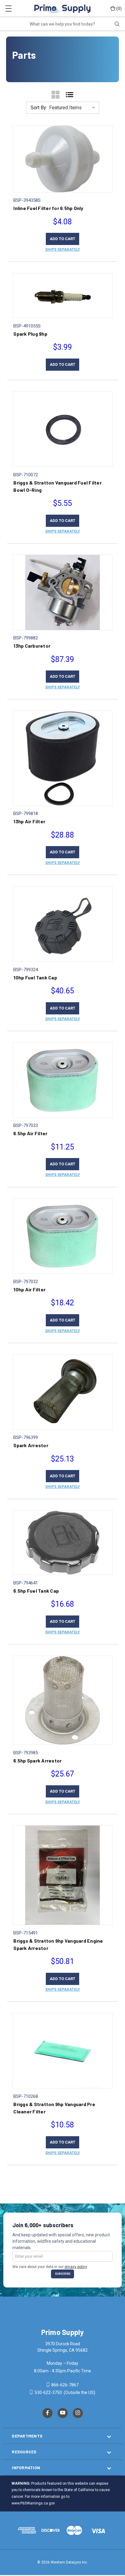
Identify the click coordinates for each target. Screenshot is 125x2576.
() (119, 8)
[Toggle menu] (8, 8)
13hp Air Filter (29, 821)
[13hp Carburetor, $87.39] (62, 592)
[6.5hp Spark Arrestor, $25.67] (62, 1700)
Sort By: (39, 108)
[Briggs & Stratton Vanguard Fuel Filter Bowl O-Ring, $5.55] (62, 429)
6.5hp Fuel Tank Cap (36, 1591)
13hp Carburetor (32, 646)
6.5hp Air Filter (30, 1133)
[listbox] (74, 108)
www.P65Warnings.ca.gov (33, 2503)
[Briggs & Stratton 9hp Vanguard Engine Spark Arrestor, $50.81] (62, 1875)
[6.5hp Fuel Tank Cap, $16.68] (62, 1543)
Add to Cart (62, 239)
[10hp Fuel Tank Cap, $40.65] (62, 924)
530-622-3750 (48, 2392)
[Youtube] (63, 2413)
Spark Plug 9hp (30, 334)
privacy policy (76, 2267)
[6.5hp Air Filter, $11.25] (62, 1080)
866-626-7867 (64, 2385)
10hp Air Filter (29, 1289)
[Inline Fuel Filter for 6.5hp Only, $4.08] (62, 159)
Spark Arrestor (31, 1445)
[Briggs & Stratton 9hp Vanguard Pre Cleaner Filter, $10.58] (62, 2051)
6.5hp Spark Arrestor (37, 1760)
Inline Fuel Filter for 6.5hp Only (48, 208)
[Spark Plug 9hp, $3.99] (62, 296)
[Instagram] (78, 2413)
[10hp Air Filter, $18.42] (62, 1236)
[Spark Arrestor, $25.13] (62, 1392)
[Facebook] (47, 2413)
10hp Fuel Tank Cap (35, 977)
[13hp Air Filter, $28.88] (62, 758)
